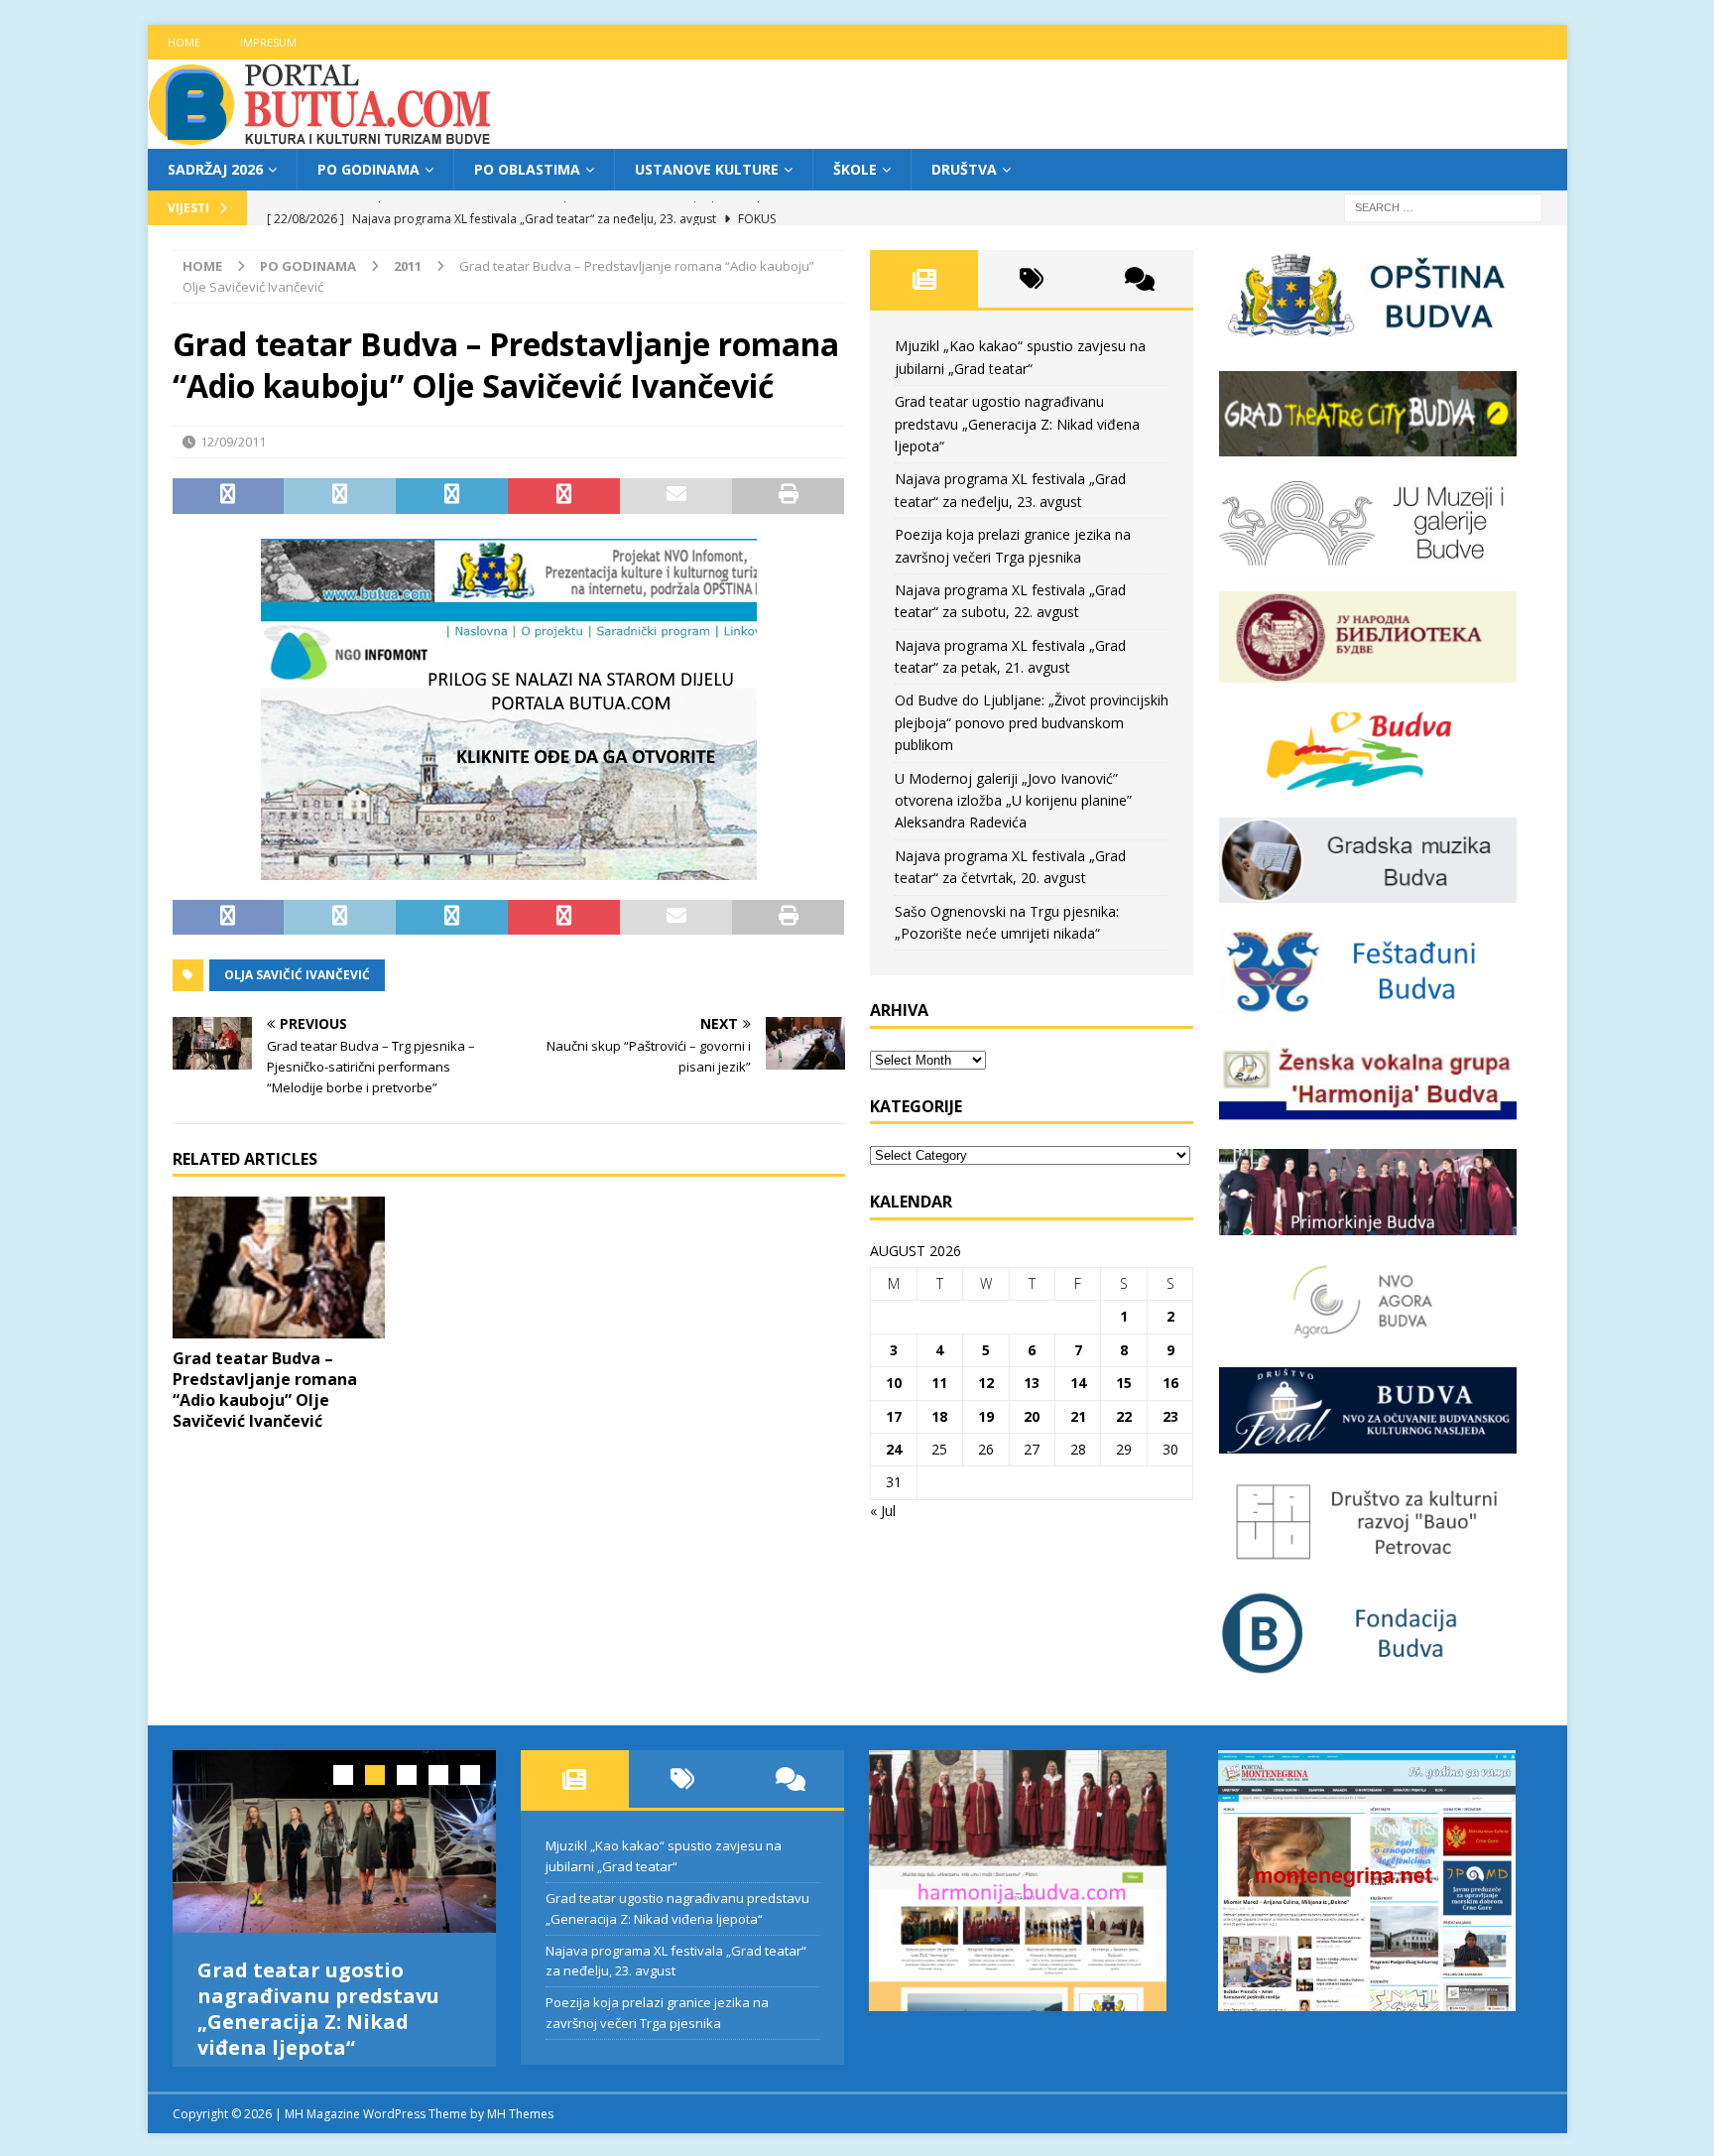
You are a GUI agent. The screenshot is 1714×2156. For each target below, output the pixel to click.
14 (1078, 1383)
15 (1124, 1383)
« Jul (883, 1511)
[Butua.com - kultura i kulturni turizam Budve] (321, 137)
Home (184, 42)
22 (1124, 1416)
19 (986, 1416)
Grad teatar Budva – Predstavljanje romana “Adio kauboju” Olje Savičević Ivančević (265, 1389)
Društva (964, 169)
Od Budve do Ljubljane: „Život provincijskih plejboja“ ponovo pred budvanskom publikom (1032, 722)
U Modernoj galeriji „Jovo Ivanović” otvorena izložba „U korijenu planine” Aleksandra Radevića (1013, 801)
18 (939, 1416)
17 (894, 1416)
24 (894, 1449)
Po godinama (368, 169)
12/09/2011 (233, 442)
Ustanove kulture (707, 169)
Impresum (268, 42)
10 (894, 1383)
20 (1032, 1416)
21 (1078, 1416)
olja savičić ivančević (297, 975)
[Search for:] (1443, 207)
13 (1032, 1383)
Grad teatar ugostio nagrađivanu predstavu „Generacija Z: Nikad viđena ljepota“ (1017, 424)
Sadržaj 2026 (215, 169)
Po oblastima (527, 169)
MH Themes (520, 2133)
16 (1170, 1383)
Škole (855, 169)
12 (986, 1383)
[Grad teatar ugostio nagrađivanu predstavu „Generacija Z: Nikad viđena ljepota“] (335, 1841)
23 (1170, 1416)
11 (939, 1383)
